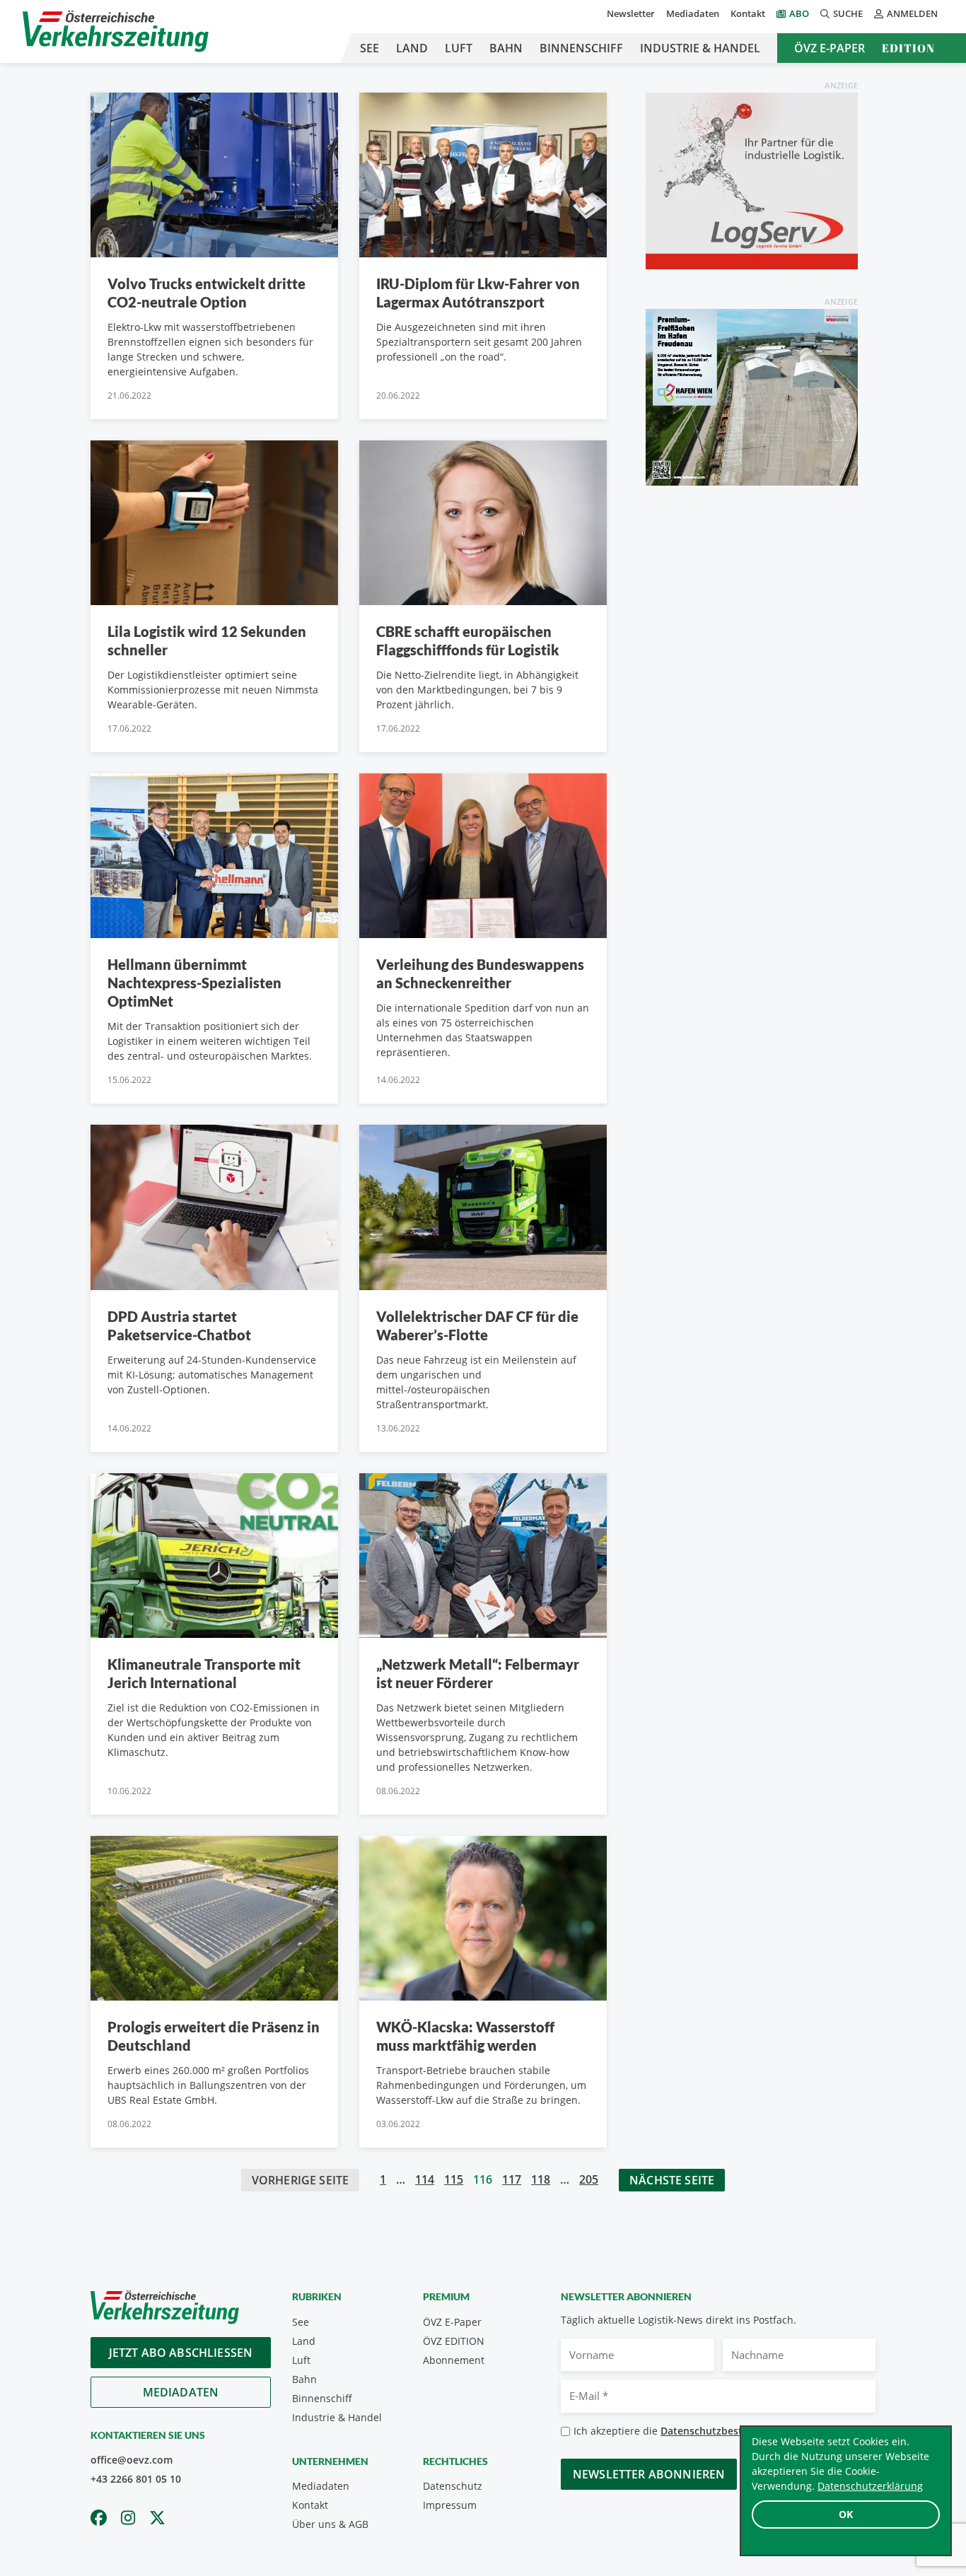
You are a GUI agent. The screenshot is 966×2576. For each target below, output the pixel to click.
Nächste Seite (672, 2180)
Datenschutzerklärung (870, 2486)
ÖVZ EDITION (454, 2341)
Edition (908, 48)
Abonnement (454, 2360)
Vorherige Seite (300, 2180)
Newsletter (631, 13)
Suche (848, 13)
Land (412, 48)
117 (512, 2179)
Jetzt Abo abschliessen (181, 2353)
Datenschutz (453, 2486)
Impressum (450, 2505)
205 (589, 2179)
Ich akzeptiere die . (688, 2431)
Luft (459, 48)
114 (425, 2179)
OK (846, 2514)
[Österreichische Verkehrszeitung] (116, 31)
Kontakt (748, 13)
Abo (799, 13)
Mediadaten (693, 13)
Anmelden (912, 13)
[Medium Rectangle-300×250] (752, 396)
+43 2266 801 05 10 (136, 2479)
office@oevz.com (132, 2460)
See (369, 48)
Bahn (506, 48)
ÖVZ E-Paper (830, 48)
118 (541, 2179)
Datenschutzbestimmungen (727, 2431)
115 (454, 2179)
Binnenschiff (581, 48)
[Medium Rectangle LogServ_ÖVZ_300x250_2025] (752, 180)
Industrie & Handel (700, 48)
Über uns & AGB (330, 2524)
